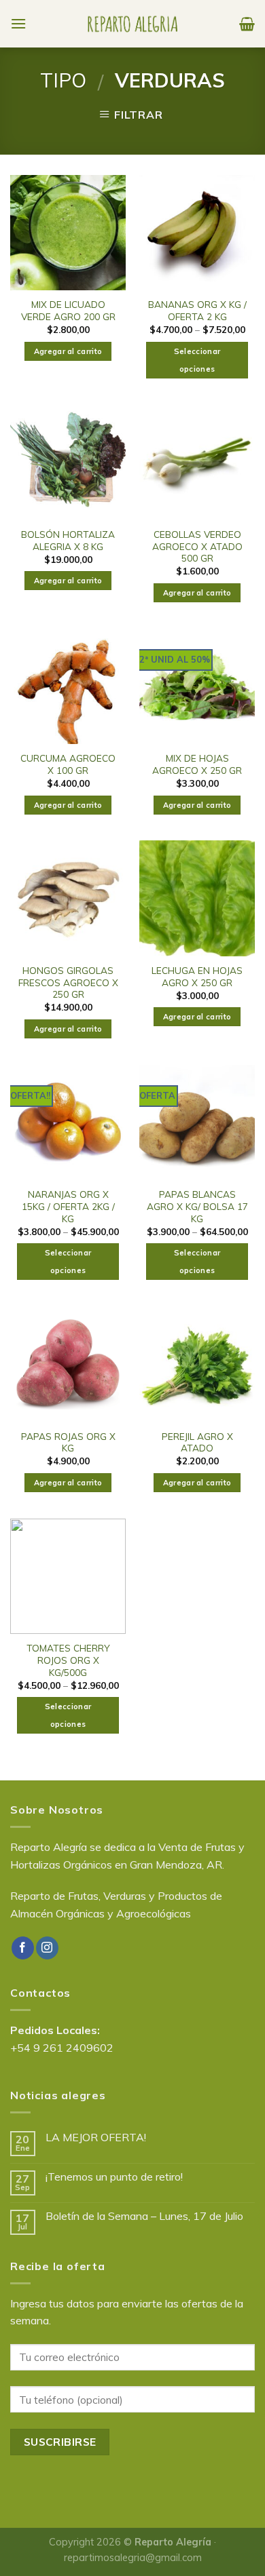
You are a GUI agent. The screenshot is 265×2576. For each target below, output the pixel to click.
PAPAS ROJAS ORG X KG (68, 1442)
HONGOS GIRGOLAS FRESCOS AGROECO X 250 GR (68, 982)
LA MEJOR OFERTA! (96, 2138)
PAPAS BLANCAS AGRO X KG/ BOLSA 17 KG (197, 1206)
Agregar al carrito (68, 351)
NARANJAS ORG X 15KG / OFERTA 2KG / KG (68, 1206)
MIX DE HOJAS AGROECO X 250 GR (197, 764)
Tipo (63, 80)
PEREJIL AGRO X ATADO (197, 1442)
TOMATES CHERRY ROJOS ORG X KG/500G (68, 1660)
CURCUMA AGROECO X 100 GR (68, 764)
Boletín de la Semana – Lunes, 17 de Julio (144, 2216)
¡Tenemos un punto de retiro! (114, 2177)
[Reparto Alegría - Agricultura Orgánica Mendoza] (133, 24)
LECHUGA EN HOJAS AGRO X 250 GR (197, 976)
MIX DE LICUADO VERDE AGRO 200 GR (68, 310)
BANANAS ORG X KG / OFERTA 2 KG (197, 310)
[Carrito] (247, 24)
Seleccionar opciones (197, 360)
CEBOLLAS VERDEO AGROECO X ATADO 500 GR (197, 546)
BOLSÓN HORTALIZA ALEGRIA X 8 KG (68, 540)
